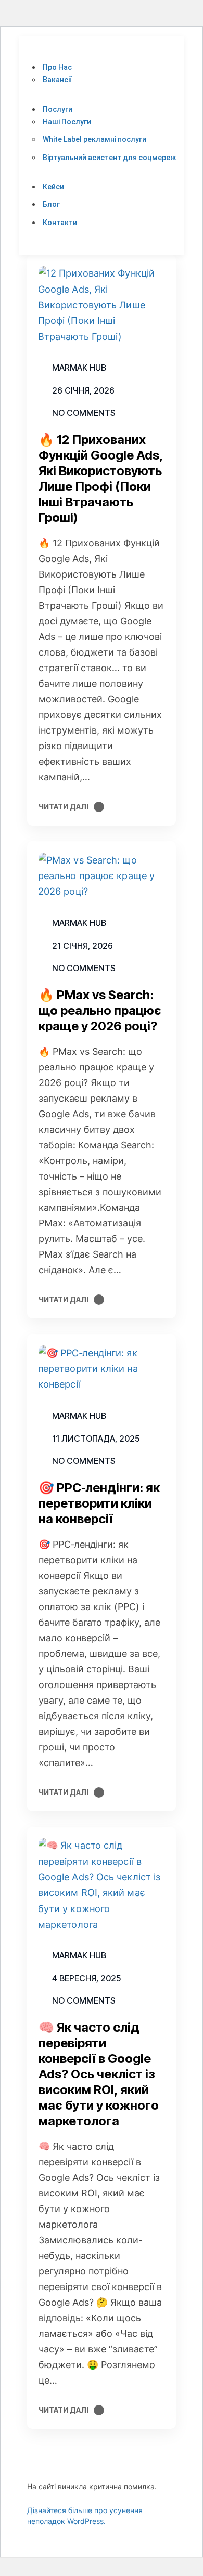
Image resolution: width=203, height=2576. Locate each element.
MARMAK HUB (79, 1416)
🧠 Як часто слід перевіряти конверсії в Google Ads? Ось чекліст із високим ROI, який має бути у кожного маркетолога (99, 2074)
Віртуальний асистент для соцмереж (109, 158)
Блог (51, 204)
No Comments (84, 413)
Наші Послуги (67, 122)
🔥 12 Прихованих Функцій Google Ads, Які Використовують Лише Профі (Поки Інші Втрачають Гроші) (101, 479)
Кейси (53, 187)
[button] (104, 53)
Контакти (60, 223)
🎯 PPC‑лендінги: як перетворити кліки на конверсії (99, 1503)
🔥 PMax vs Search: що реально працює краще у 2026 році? (100, 1010)
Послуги (58, 109)
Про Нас (57, 67)
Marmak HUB (79, 368)
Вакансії (57, 80)
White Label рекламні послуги (94, 139)
